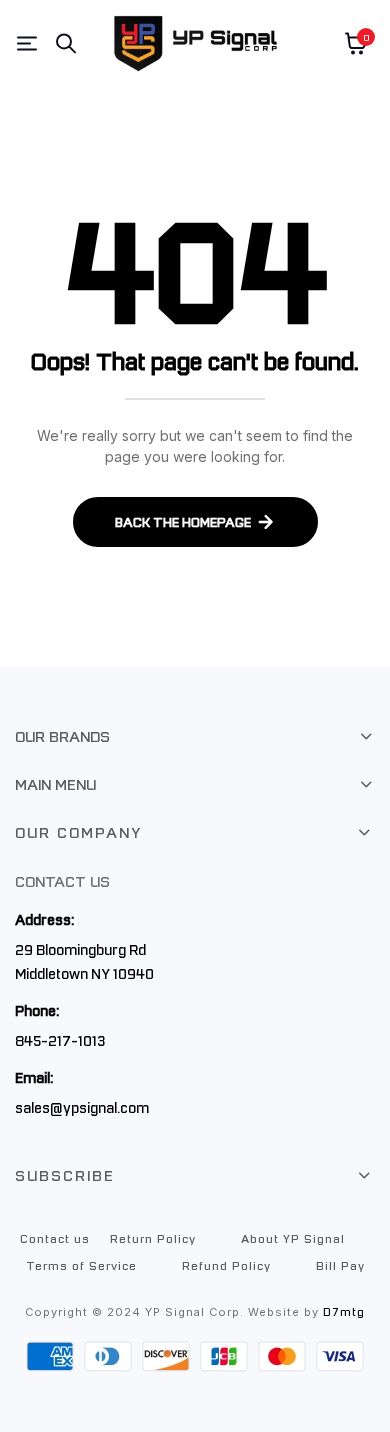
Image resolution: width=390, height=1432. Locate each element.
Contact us (55, 1238)
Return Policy (153, 1238)
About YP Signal (293, 1238)
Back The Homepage (183, 521)
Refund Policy (226, 1265)
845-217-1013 (60, 1040)
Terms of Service (81, 1265)
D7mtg (344, 1311)
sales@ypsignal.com (82, 1107)
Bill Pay (340, 1265)
